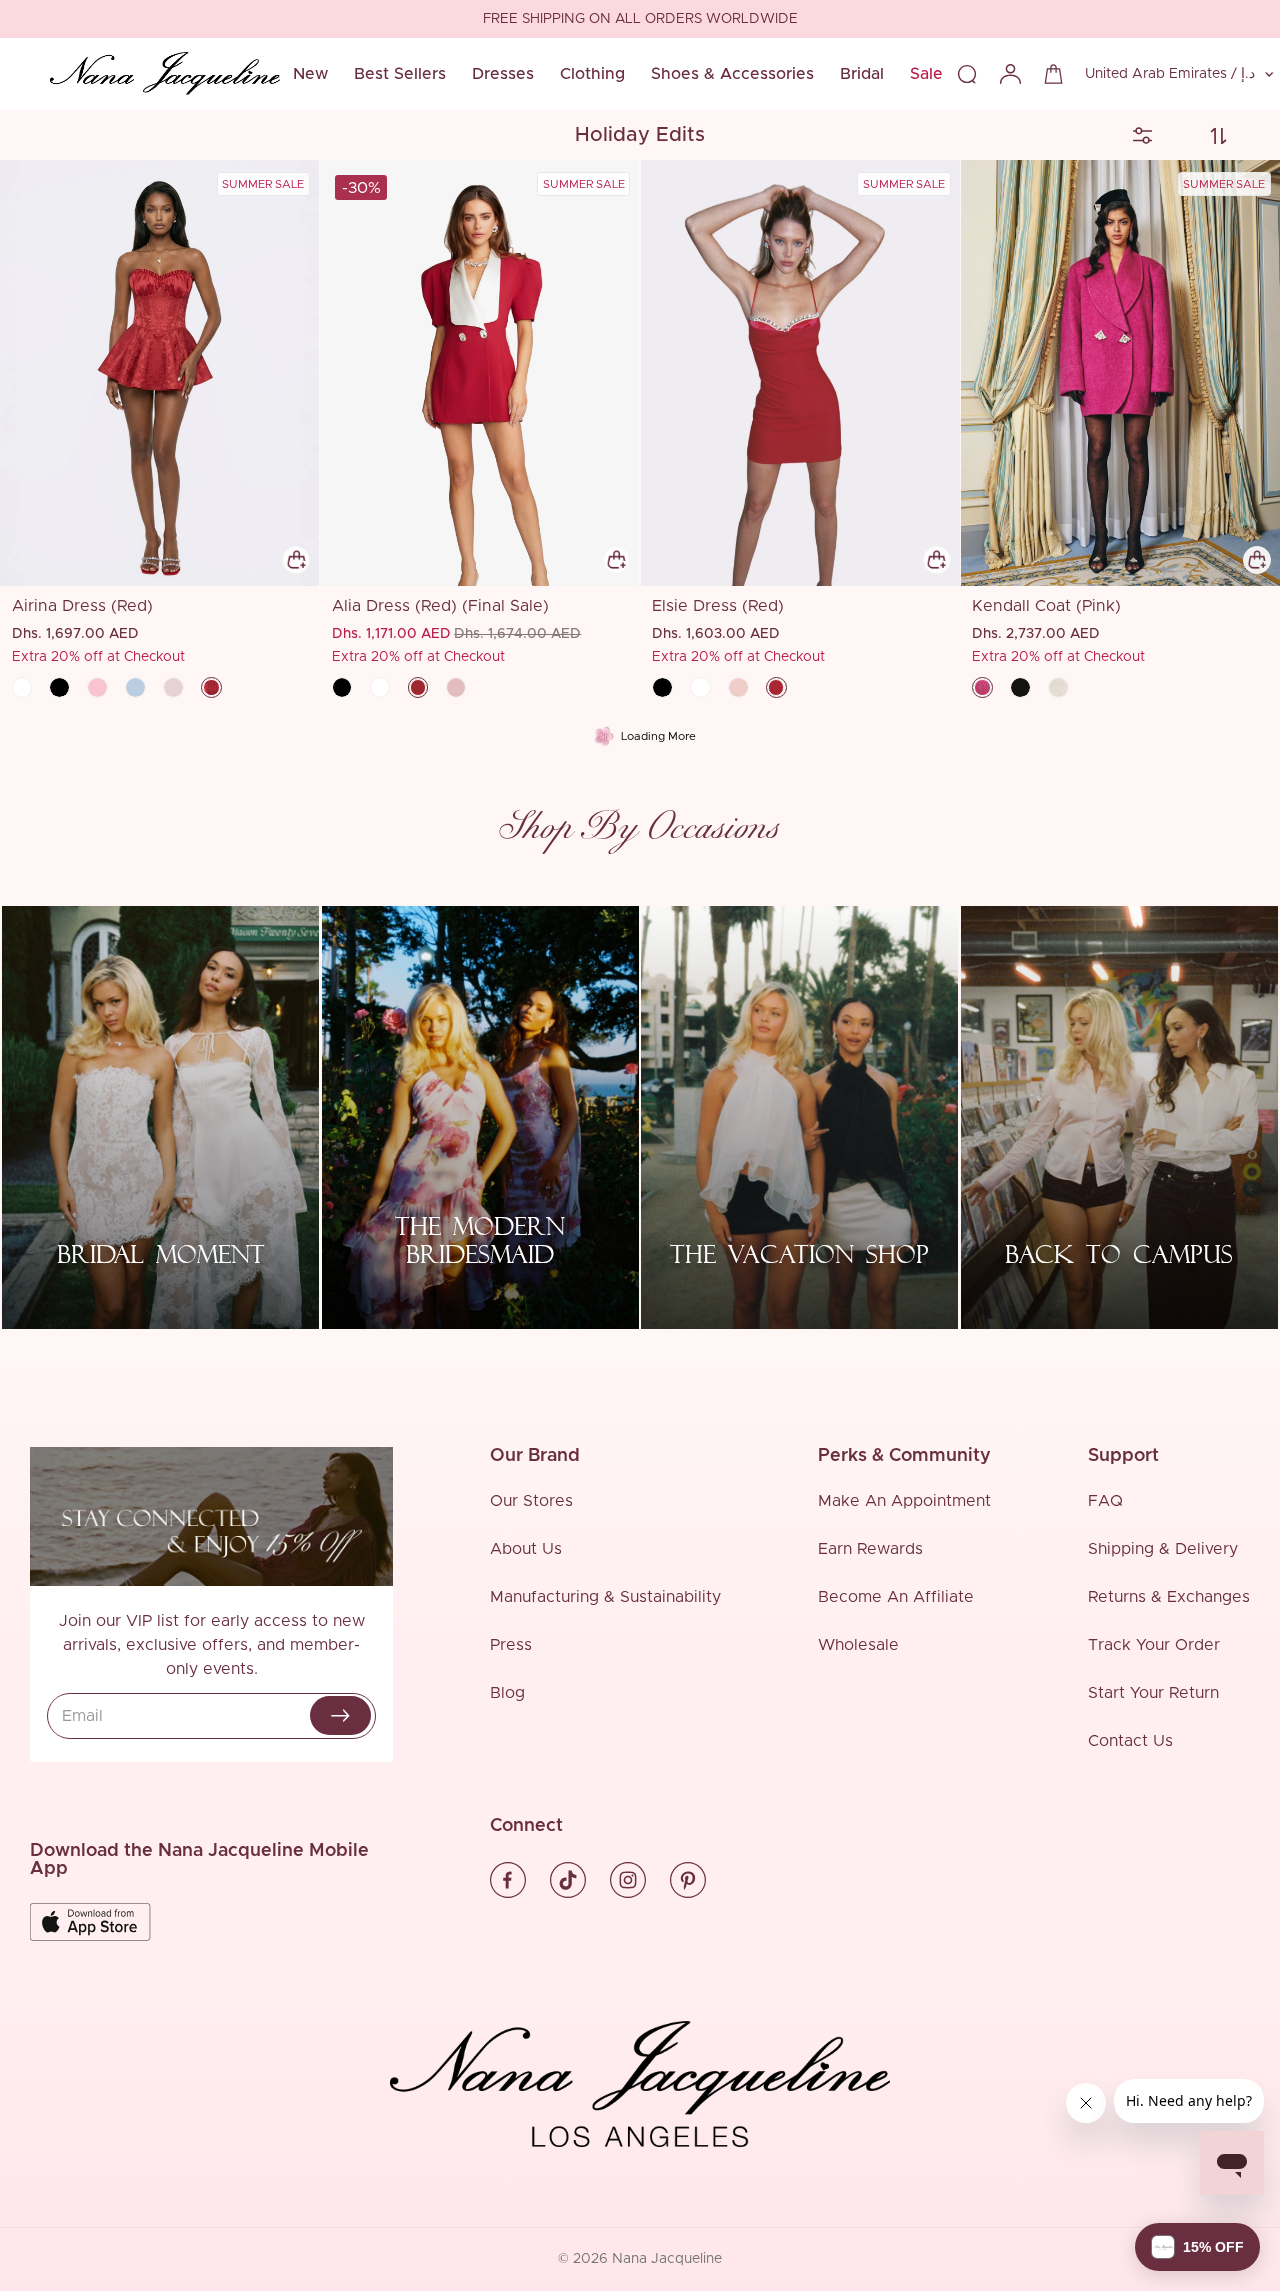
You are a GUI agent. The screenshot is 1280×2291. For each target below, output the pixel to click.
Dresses (503, 74)
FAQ (1105, 1501)
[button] (1197, 2247)
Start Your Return (1153, 1693)
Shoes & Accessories (732, 74)
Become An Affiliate (896, 1597)
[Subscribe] (340, 1715)
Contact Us (1130, 1741)
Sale (926, 74)
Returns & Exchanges (1169, 1597)
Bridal (862, 74)
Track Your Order (1154, 1645)
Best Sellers (400, 74)
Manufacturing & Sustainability (605, 1597)
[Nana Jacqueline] (165, 74)
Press (511, 1645)
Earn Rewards (870, 1549)
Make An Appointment (904, 1501)
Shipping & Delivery (1163, 1549)
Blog (507, 1693)
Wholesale (858, 1645)
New (310, 74)
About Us (526, 1549)
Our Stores (531, 1501)
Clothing (592, 74)
